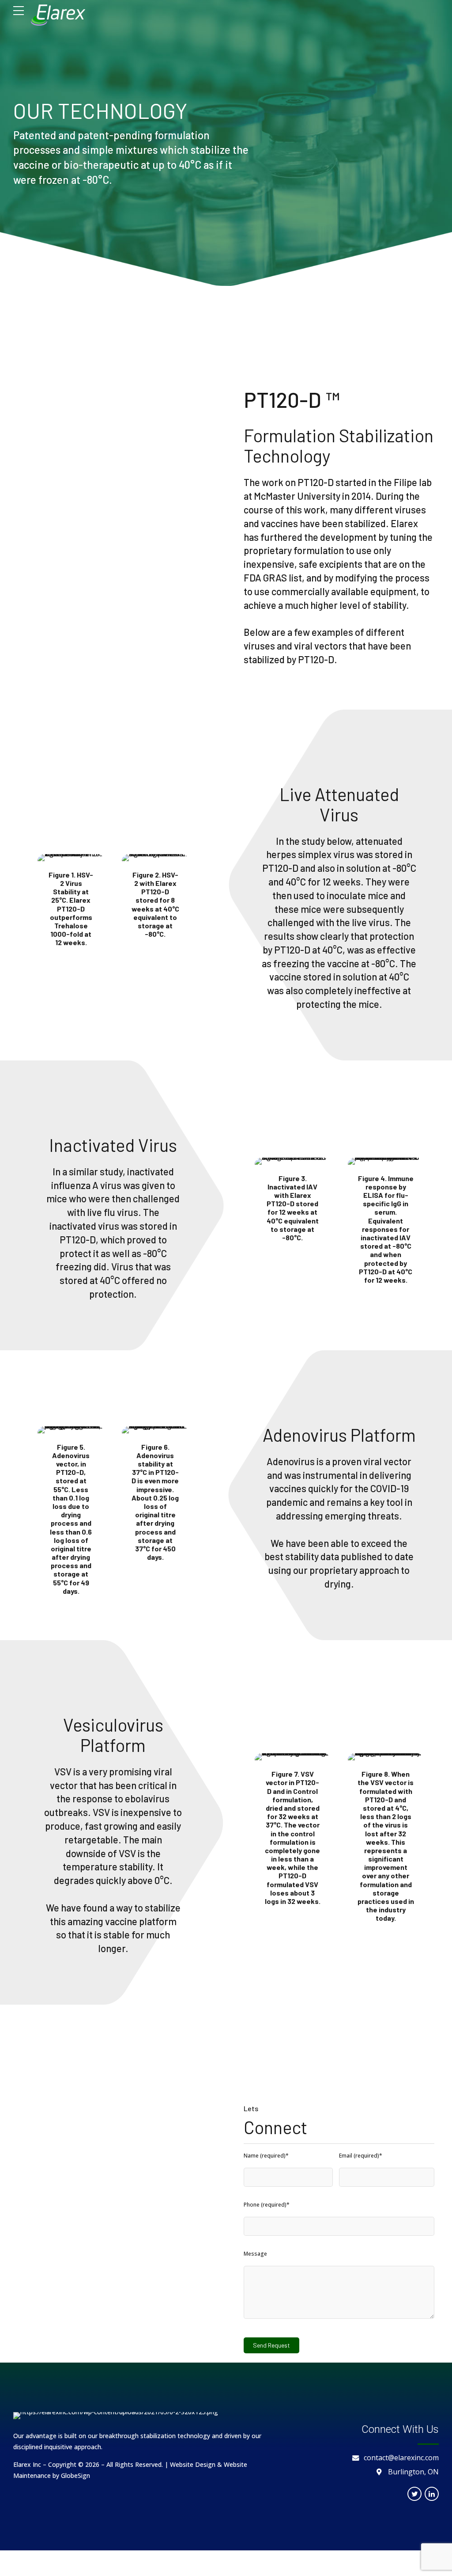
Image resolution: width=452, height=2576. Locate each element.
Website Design (193, 2464)
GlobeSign (75, 2475)
